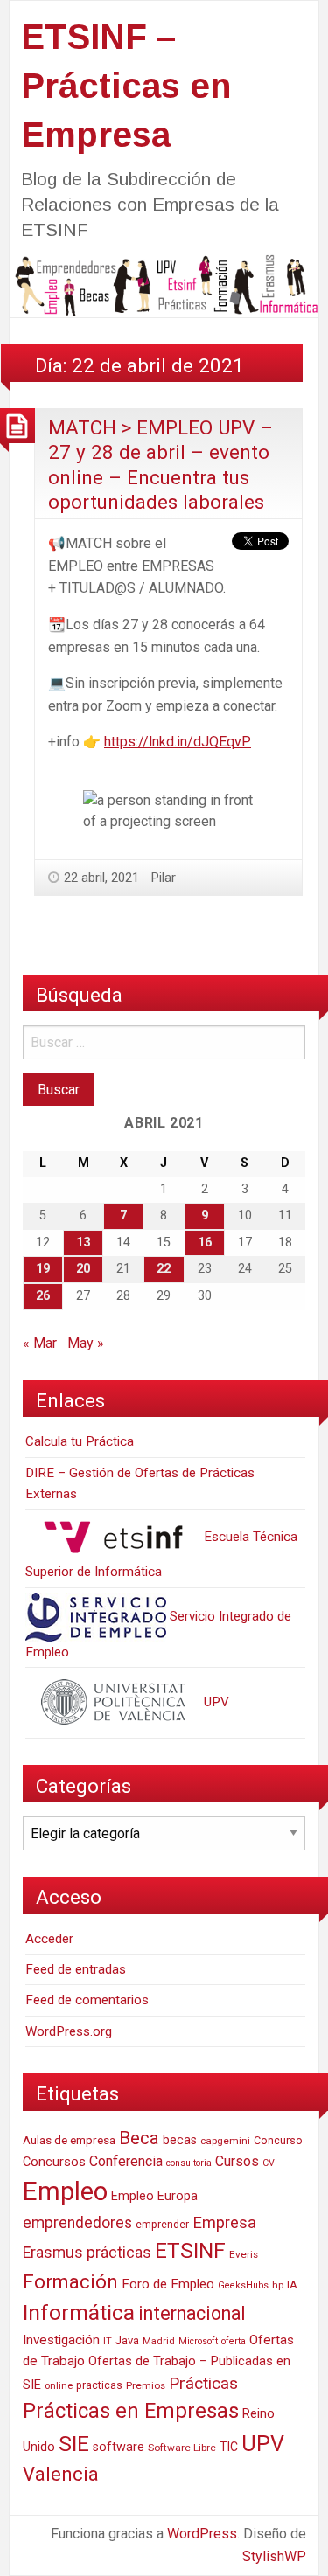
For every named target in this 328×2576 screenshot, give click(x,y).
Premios (146, 2385)
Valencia (61, 2474)
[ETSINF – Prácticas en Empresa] (164, 285)
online (59, 2386)
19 (43, 1269)
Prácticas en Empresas (131, 2411)
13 (83, 1243)
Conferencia (126, 2161)
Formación (70, 2281)
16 (205, 1243)
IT (108, 2341)
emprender (162, 2225)
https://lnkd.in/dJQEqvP (178, 742)
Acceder (49, 1939)
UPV (215, 1702)
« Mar (40, 1343)
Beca (139, 2138)
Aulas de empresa (69, 2140)
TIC (229, 2447)
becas (180, 2140)
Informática (79, 2312)
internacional (192, 2313)
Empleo (65, 2191)
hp (278, 2285)
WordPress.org (69, 2031)
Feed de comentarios (87, 2000)
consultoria (189, 2163)
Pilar (164, 878)
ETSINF (190, 2250)
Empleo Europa (154, 2196)
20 (83, 1269)
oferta (234, 2341)
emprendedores (77, 2223)
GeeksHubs (243, 2285)
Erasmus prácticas (87, 2253)
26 (43, 1296)
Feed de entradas (76, 1969)
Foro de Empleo (168, 2284)
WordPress (202, 2534)
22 (164, 1269)
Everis (244, 2254)
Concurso (278, 2140)
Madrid (159, 2341)
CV (269, 2163)
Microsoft (198, 2341)
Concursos (54, 2162)
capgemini (225, 2141)
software (119, 2447)
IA (292, 2284)
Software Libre (182, 2448)
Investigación (61, 2340)
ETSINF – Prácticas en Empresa (126, 86)
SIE (74, 2444)
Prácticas (203, 2383)
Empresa (224, 2223)
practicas (99, 2385)
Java (127, 2340)
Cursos (237, 2161)
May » (86, 1343)
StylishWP (274, 2556)
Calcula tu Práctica (80, 1441)
